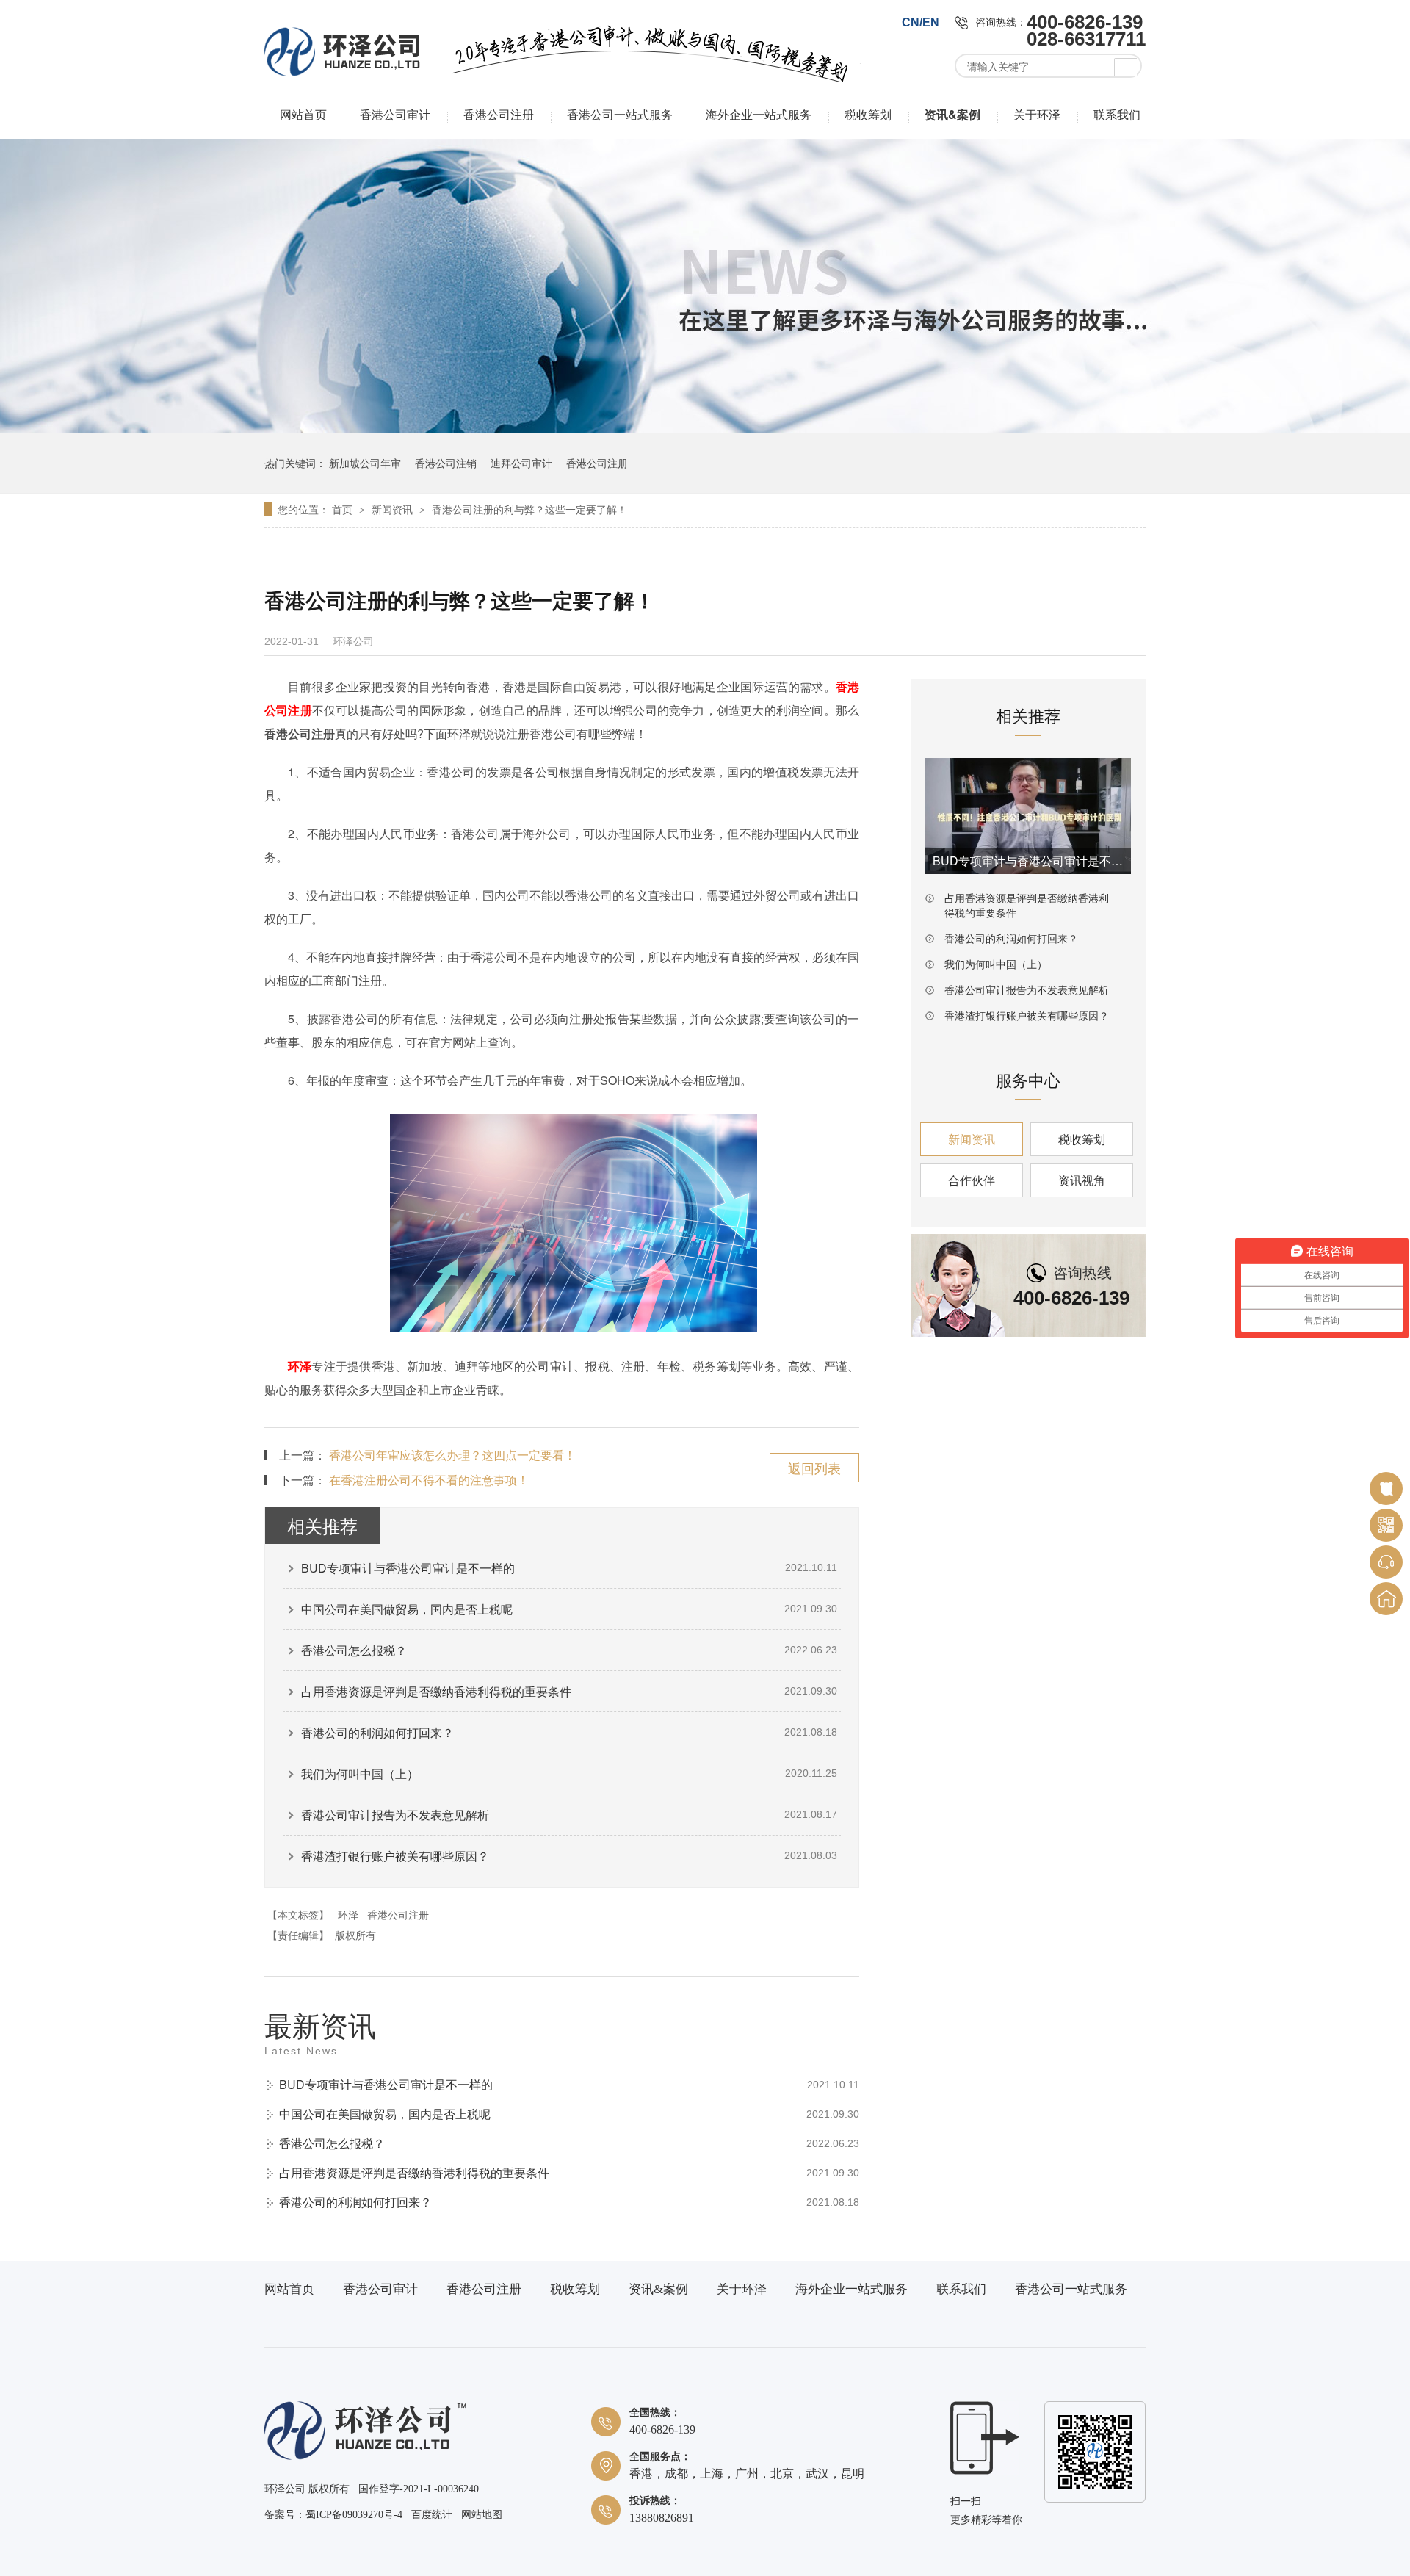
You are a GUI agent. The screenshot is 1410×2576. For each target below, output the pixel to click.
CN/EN (921, 22)
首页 (344, 509)
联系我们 (1117, 114)
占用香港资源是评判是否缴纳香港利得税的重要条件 (436, 1691)
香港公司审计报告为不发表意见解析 (395, 1815)
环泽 (300, 1366)
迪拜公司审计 (521, 463)
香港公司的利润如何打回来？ (377, 1732)
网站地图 (482, 2515)
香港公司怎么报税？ (354, 1650)
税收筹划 (868, 114)
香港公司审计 (395, 114)
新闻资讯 (394, 509)
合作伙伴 (972, 1180)
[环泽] (365, 2457)
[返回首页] (1386, 1599)
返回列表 (814, 1468)
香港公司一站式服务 (620, 114)
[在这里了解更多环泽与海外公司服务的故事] (705, 428)
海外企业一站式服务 (759, 114)
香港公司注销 (446, 463)
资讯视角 (1082, 1180)
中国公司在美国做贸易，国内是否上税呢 (407, 1609)
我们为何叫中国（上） (360, 1774)
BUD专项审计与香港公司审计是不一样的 (408, 1568)
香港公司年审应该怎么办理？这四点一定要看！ (452, 1455)
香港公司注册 (499, 114)
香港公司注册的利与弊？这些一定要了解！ (529, 509)
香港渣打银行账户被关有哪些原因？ (395, 1856)
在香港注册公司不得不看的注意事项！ (429, 1480)
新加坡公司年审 (365, 463)
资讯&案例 (952, 114)
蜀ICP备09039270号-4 (354, 2515)
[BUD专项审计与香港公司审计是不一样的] (1028, 816)
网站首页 (303, 114)
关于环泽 (1037, 114)
